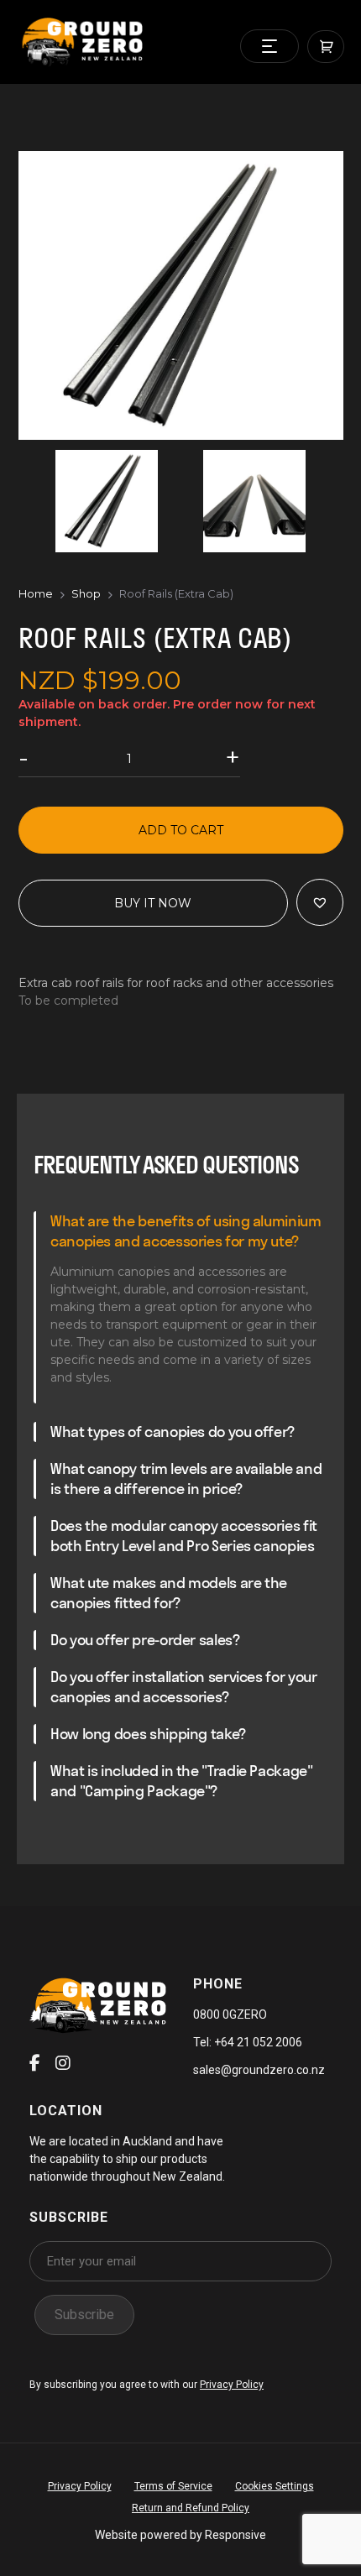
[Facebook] (35, 2063)
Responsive (235, 2535)
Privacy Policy (232, 2385)
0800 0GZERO (230, 2014)
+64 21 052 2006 (257, 2042)
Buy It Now (153, 903)
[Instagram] (63, 2063)
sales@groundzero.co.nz (259, 2070)
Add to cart (181, 830)
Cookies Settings (275, 2486)
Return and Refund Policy (191, 2508)
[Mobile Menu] (269, 46)
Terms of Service (173, 2486)
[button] (320, 902)
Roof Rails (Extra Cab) (176, 593)
